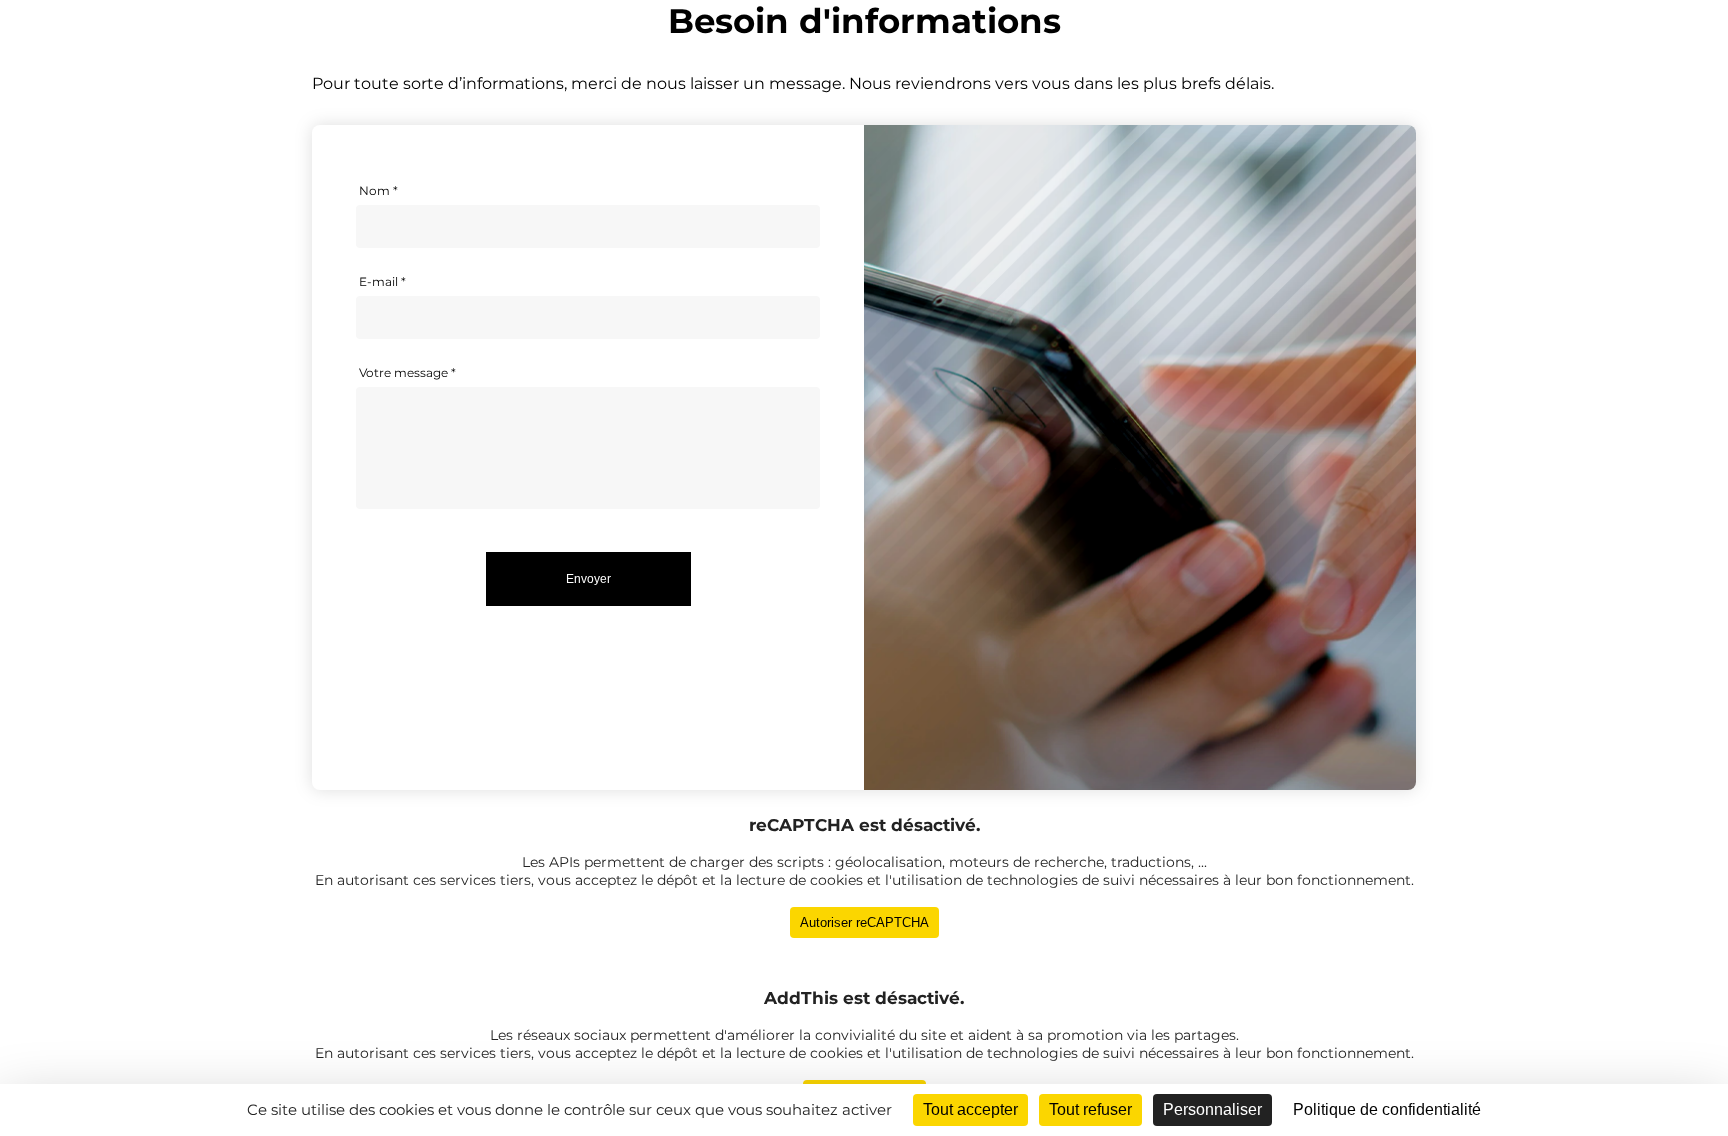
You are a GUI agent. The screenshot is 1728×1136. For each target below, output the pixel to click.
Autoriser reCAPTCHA (864, 922)
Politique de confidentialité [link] (1387, 1109)
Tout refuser (1090, 1109)
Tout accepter (970, 1109)
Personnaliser (1212, 1109)
